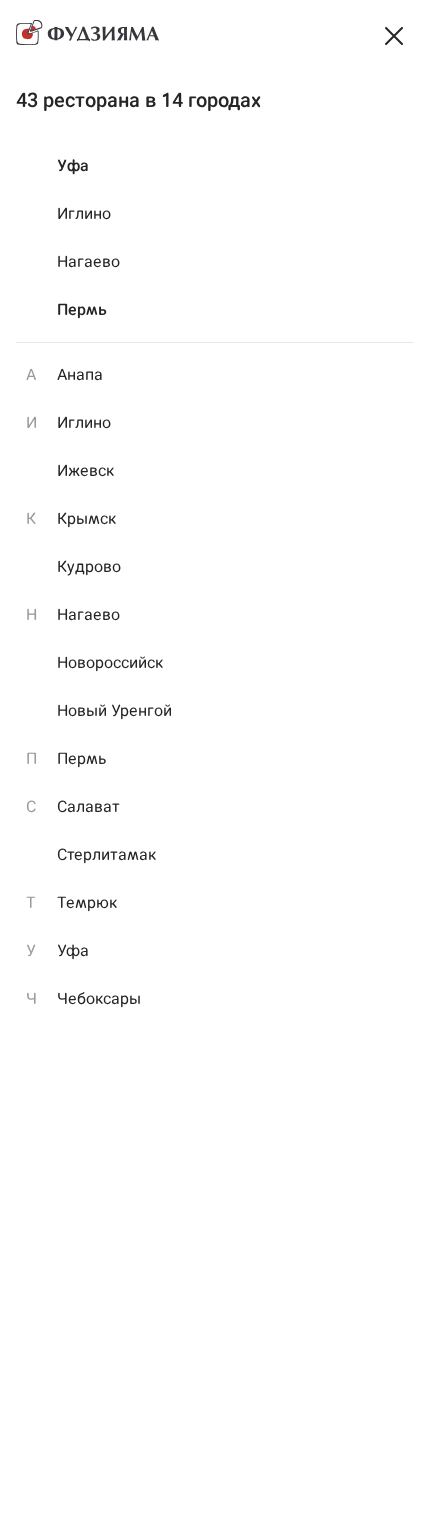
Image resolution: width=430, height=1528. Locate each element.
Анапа (80, 374)
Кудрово (89, 566)
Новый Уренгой (114, 710)
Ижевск (85, 470)
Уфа (73, 165)
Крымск (86, 518)
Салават (88, 806)
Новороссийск (110, 662)
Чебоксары (99, 998)
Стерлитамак (106, 854)
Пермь (82, 309)
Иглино (84, 213)
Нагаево (88, 261)
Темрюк (87, 902)
